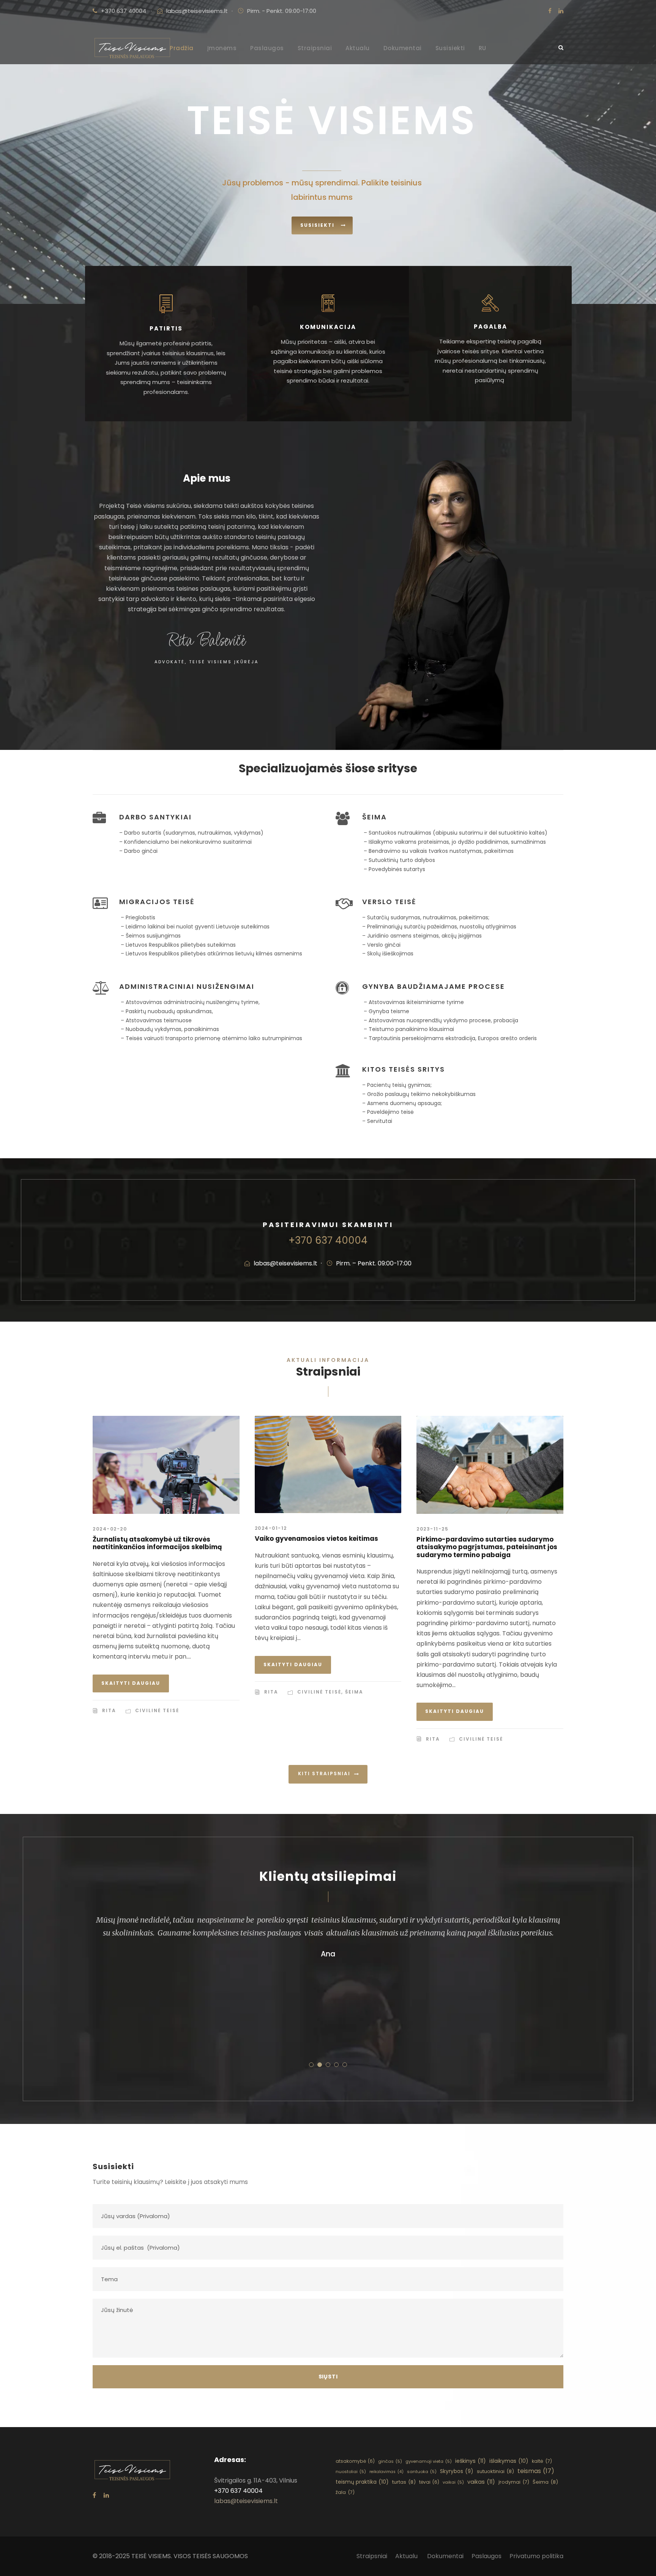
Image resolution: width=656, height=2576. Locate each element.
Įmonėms (222, 48)
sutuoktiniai (495, 2471)
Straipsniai (315, 48)
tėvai (429, 2482)
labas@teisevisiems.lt (197, 11)
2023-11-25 (432, 1529)
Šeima (354, 1692)
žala (345, 2492)
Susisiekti (450, 48)
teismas (536, 2471)
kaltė (542, 2461)
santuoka (422, 2472)
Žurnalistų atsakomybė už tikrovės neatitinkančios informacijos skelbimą (157, 1543)
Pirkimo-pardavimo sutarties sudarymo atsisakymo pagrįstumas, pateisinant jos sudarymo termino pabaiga (487, 1547)
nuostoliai (351, 2472)
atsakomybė (355, 2461)
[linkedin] (561, 11)
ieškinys (471, 2461)
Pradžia (182, 48)
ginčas (390, 2461)
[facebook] (550, 11)
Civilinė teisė (157, 1710)
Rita (109, 1710)
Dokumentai (403, 48)
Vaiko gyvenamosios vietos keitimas (316, 1539)
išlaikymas (509, 2461)
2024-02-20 (110, 1529)
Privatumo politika (536, 2556)
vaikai (453, 2482)
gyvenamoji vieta (429, 2461)
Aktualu (358, 48)
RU (483, 48)
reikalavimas (386, 2472)
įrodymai (514, 2482)
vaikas (481, 2482)
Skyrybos (457, 2471)
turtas (404, 2482)
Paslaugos (267, 48)
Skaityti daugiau (131, 1683)
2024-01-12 (271, 1528)
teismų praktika (362, 2482)
